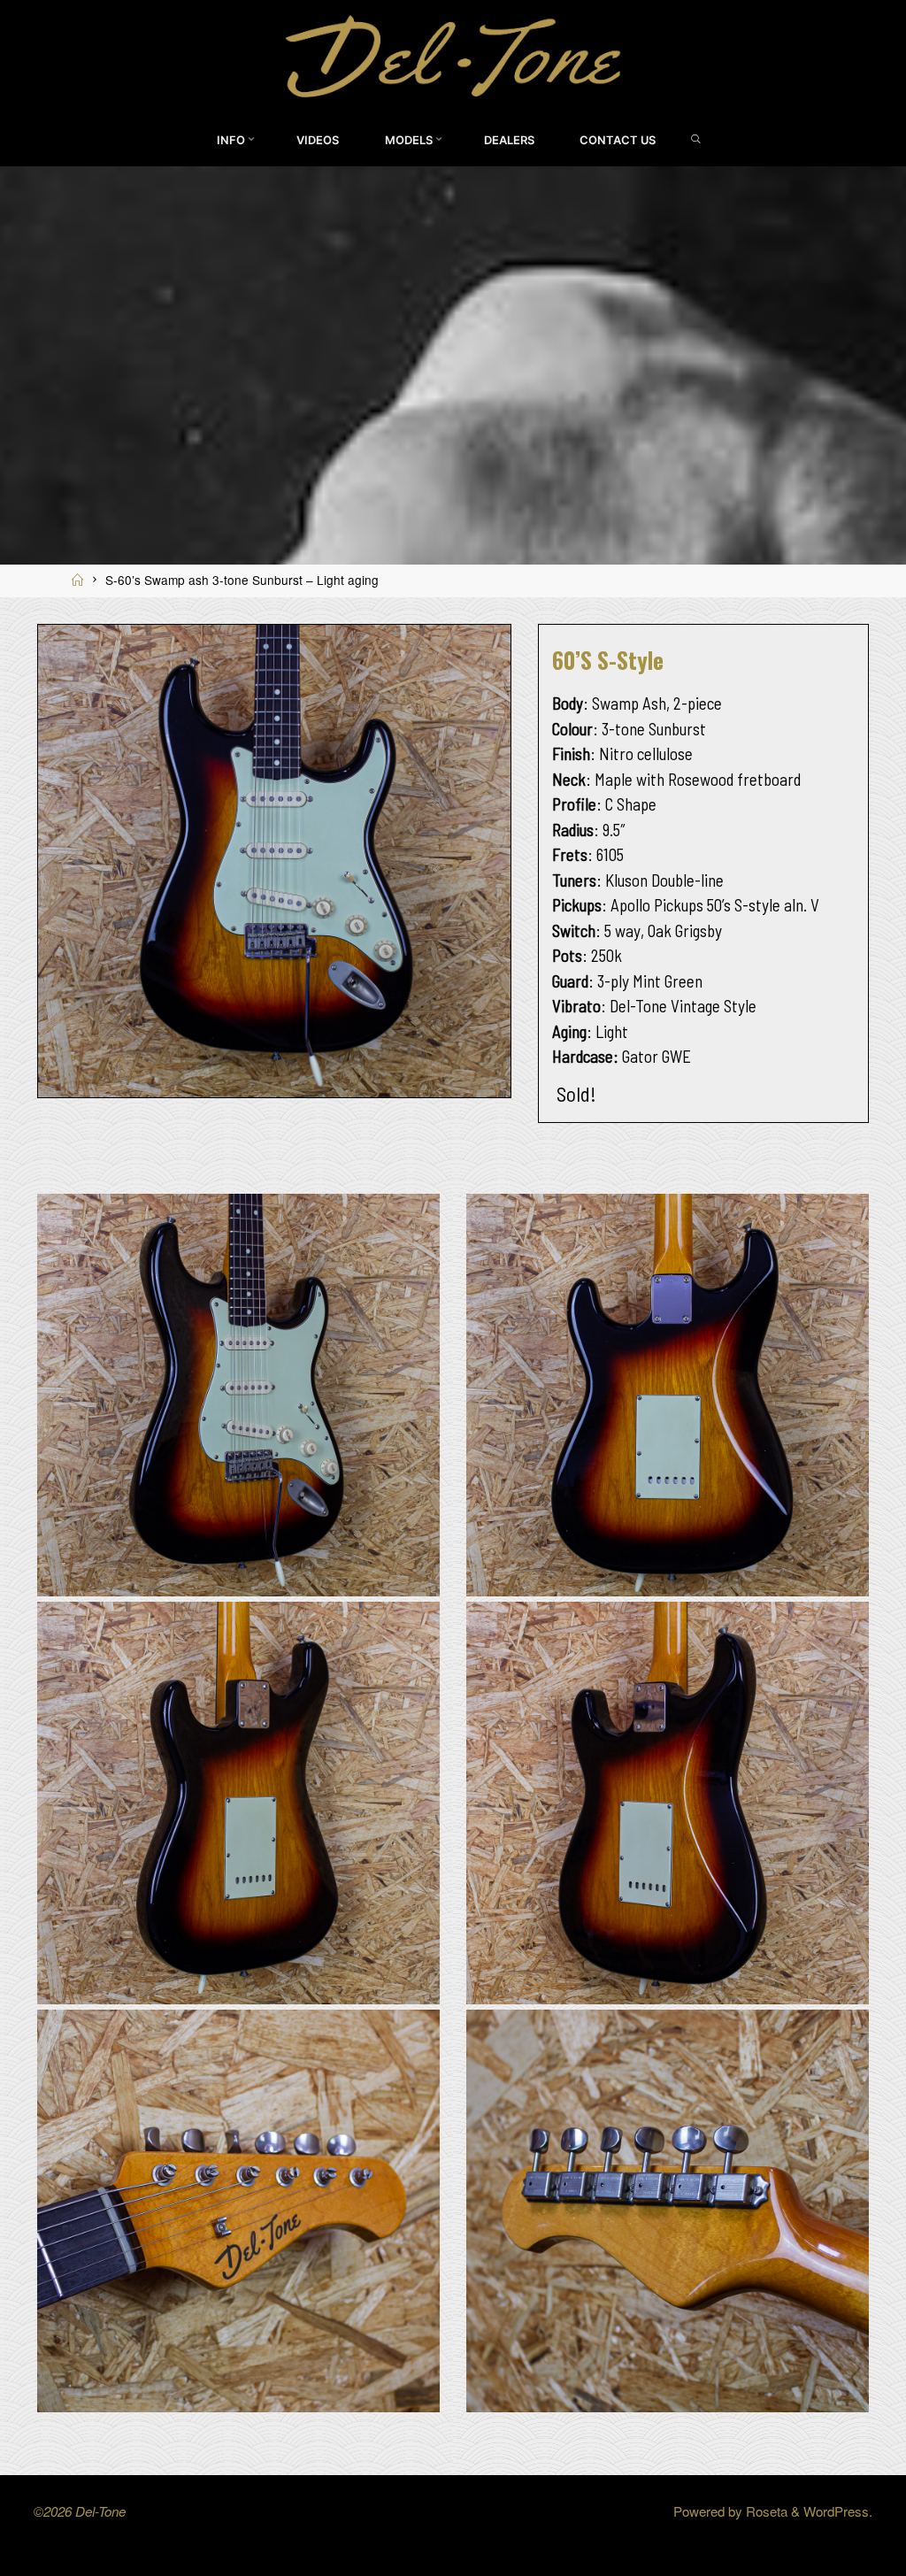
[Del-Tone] (453, 54)
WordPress (836, 2511)
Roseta (765, 2511)
